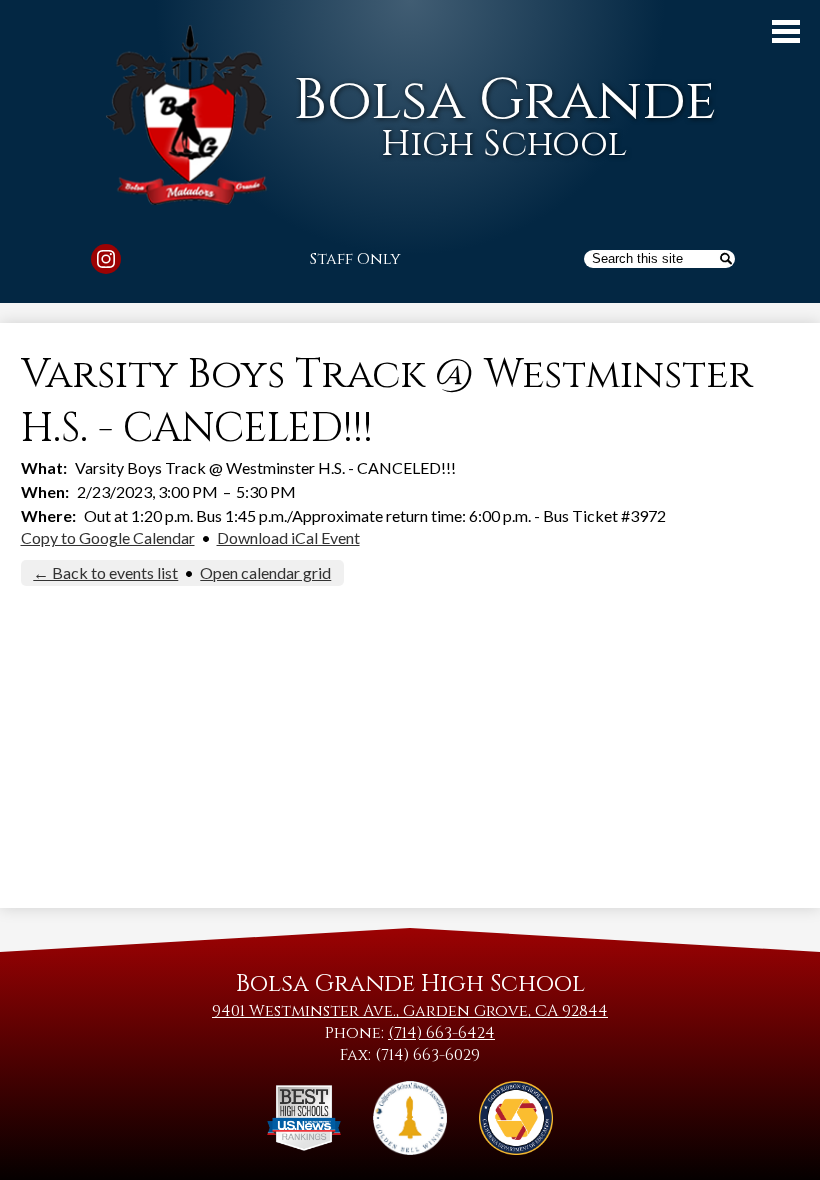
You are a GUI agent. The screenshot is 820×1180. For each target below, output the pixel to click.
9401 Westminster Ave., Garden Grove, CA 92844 (410, 1011)
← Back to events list (105, 572)
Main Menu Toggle (786, 31)
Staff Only (355, 259)
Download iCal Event (288, 537)
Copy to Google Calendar (108, 537)
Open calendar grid (265, 572)
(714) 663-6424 (441, 1033)
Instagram (106, 259)
